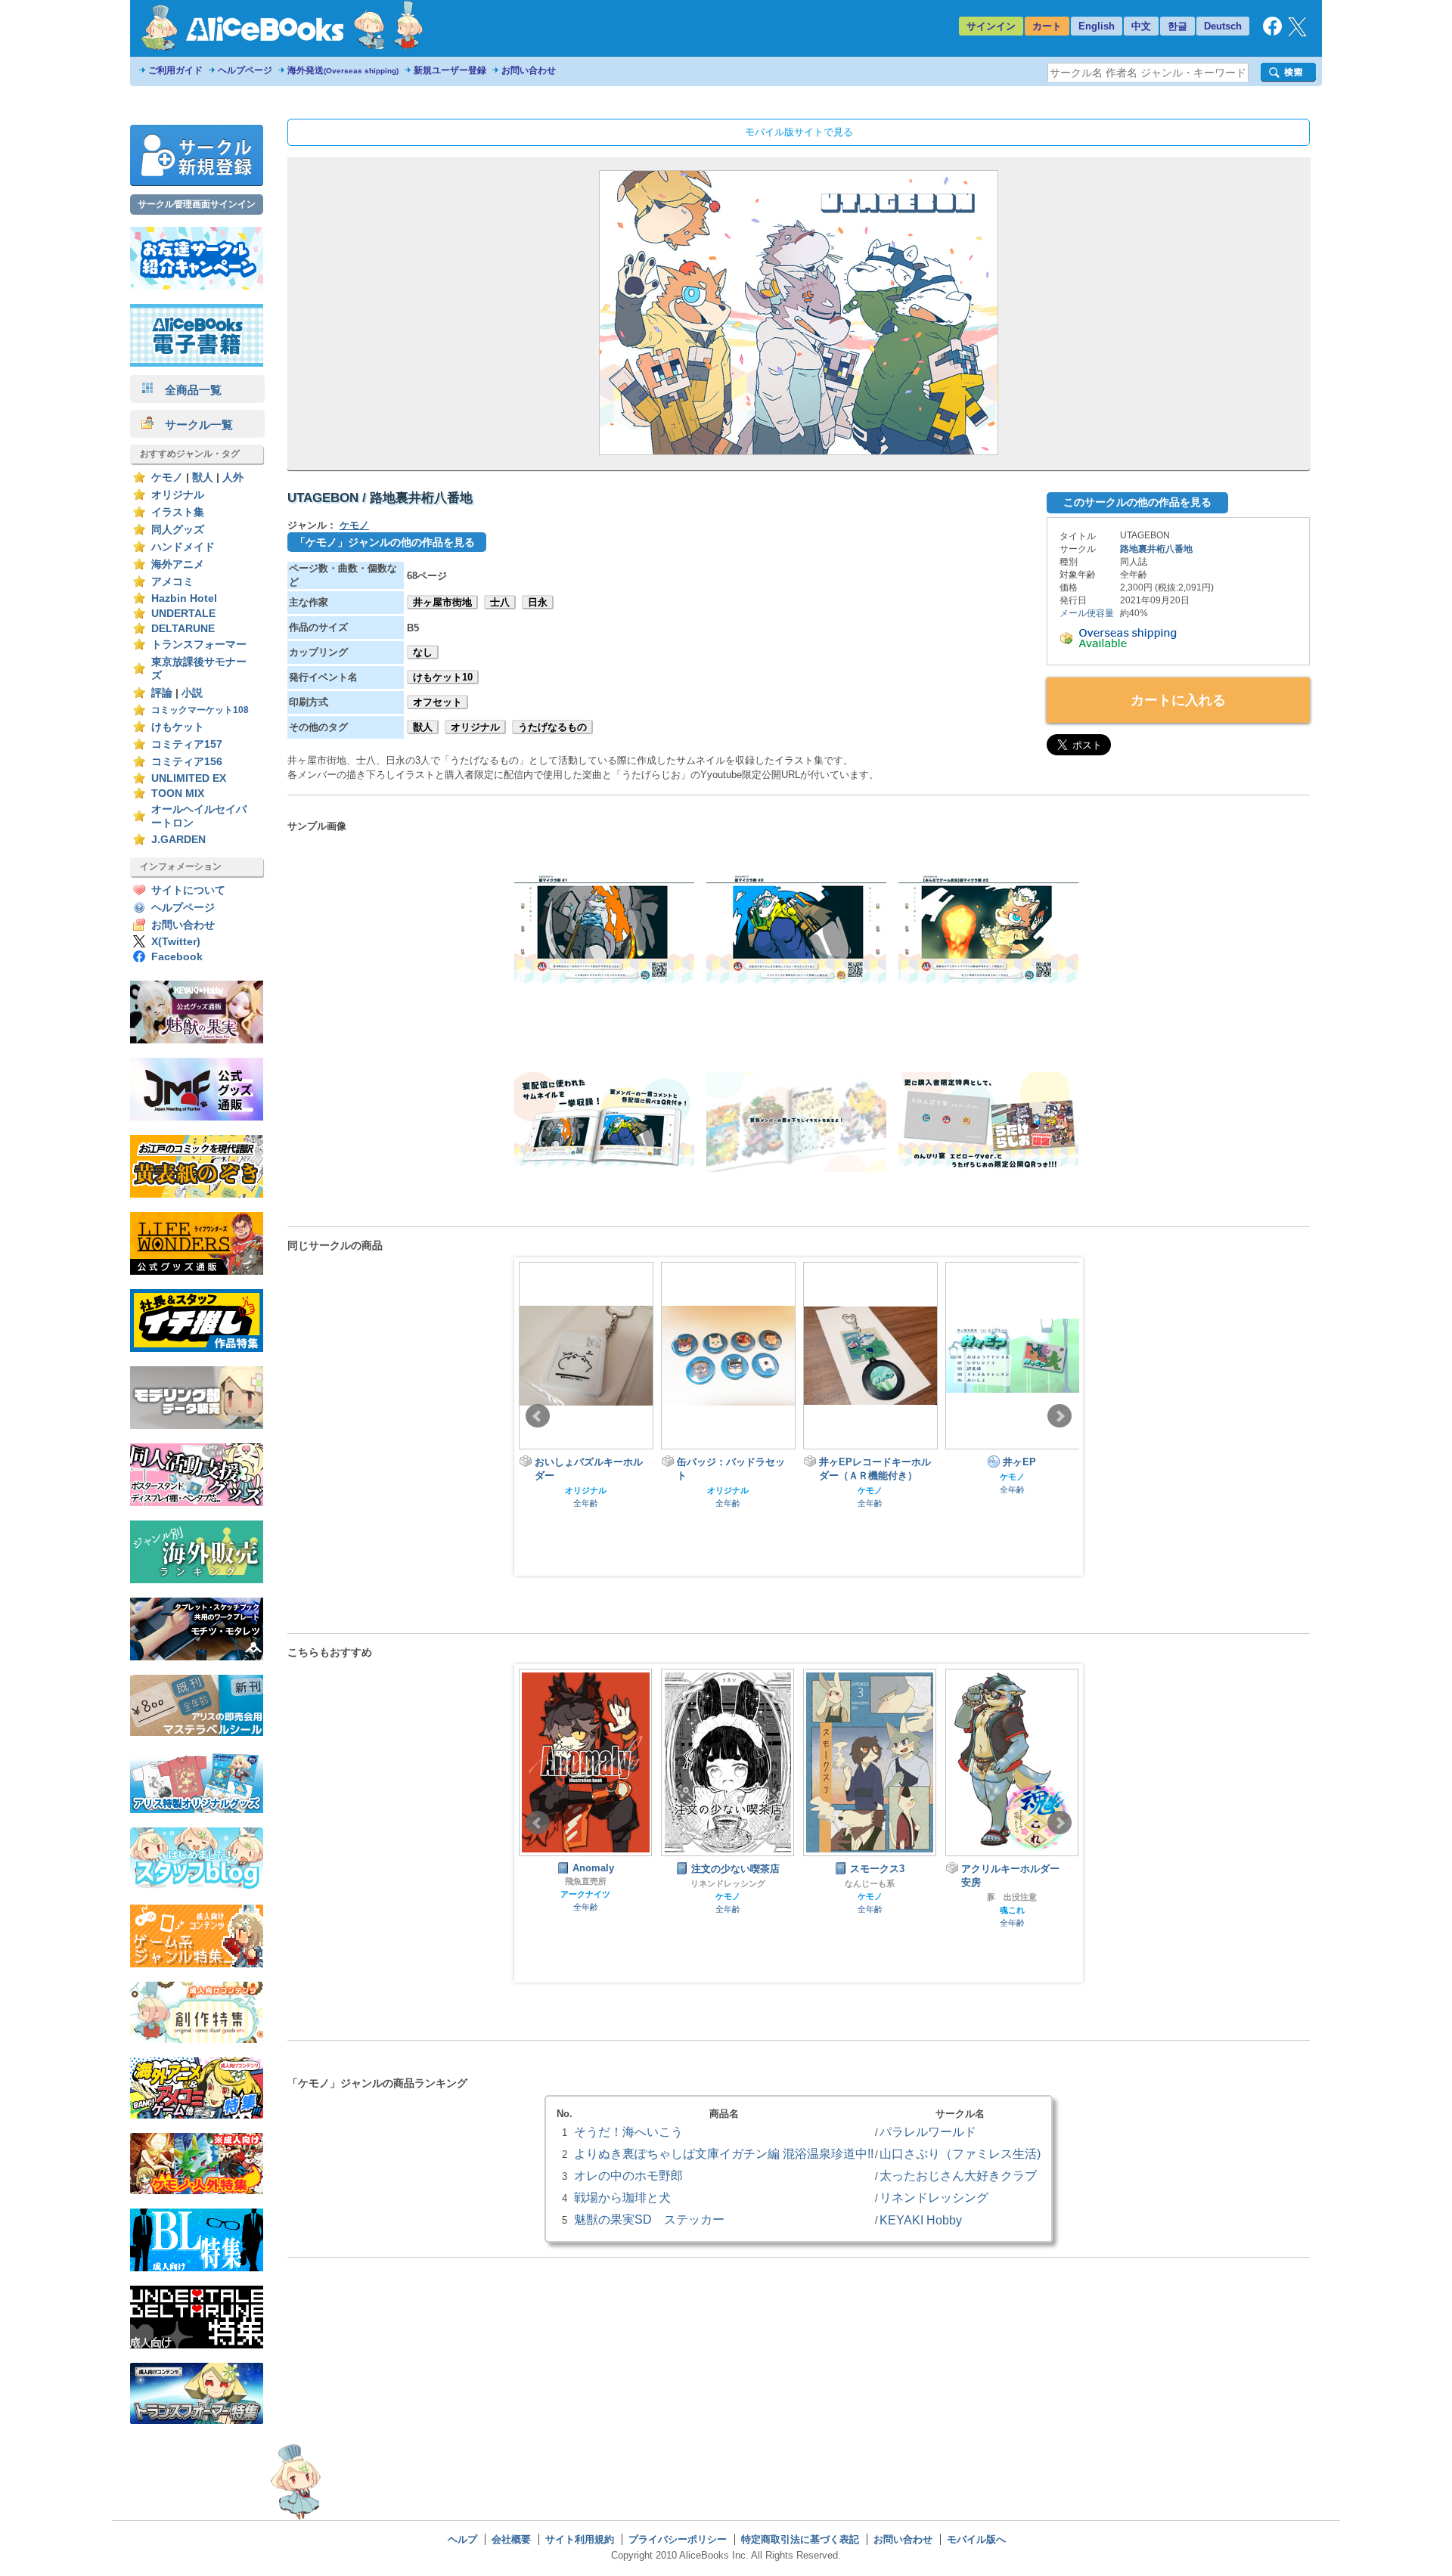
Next (1060, 1416)
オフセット (437, 702)
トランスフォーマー (199, 645)
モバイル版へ (976, 2539)
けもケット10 (443, 677)
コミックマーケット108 (200, 710)
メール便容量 (1087, 613)
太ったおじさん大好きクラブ (958, 2175)
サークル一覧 (193, 425)
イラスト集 (178, 512)
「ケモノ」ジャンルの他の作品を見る (385, 542)
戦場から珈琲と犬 (622, 2197)
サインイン (991, 26)
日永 (538, 602)
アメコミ (172, 582)
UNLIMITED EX (189, 778)
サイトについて (188, 890)
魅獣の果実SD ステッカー (649, 2219)
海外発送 (343, 70)
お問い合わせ (529, 70)
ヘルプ (462, 2539)
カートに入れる (1178, 700)
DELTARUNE (183, 629)
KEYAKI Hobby (921, 2220)
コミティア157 (187, 744)
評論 (162, 693)
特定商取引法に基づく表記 (800, 2539)
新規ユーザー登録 (450, 70)
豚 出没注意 (870, 1897)
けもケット (178, 727)
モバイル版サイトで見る (799, 132)
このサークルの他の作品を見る (1137, 502)
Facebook (177, 957)
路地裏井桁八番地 (1156, 549)
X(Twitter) (176, 942)
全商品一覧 (188, 390)
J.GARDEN (178, 840)
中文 (1141, 26)
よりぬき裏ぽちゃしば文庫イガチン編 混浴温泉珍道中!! (724, 2153)
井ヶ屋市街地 (442, 602)
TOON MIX (178, 794)
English (1097, 26)
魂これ (870, 1910)
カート (1047, 26)
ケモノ (167, 477)
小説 (192, 693)
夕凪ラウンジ (1012, 1897)
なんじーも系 (728, 1883)
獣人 (203, 477)
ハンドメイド (183, 547)
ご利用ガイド (175, 70)
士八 (500, 602)
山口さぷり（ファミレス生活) (960, 2153)
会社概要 (511, 2539)
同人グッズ (178, 530)
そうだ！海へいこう (628, 2131)
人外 (233, 477)
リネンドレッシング (586, 1883)
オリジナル (178, 495)
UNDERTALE (183, 614)
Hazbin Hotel (184, 598)
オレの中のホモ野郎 (628, 2175)
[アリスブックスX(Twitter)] (1297, 33)
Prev (538, 1416)
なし (423, 652)
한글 (1177, 26)
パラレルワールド (928, 2131)
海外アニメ (178, 564)
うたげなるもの (552, 727)
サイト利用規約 (580, 2539)
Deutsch (1223, 26)
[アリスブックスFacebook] (1272, 32)
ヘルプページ (245, 70)
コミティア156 (187, 762)
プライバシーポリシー (678, 2539)
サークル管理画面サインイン (197, 204)
